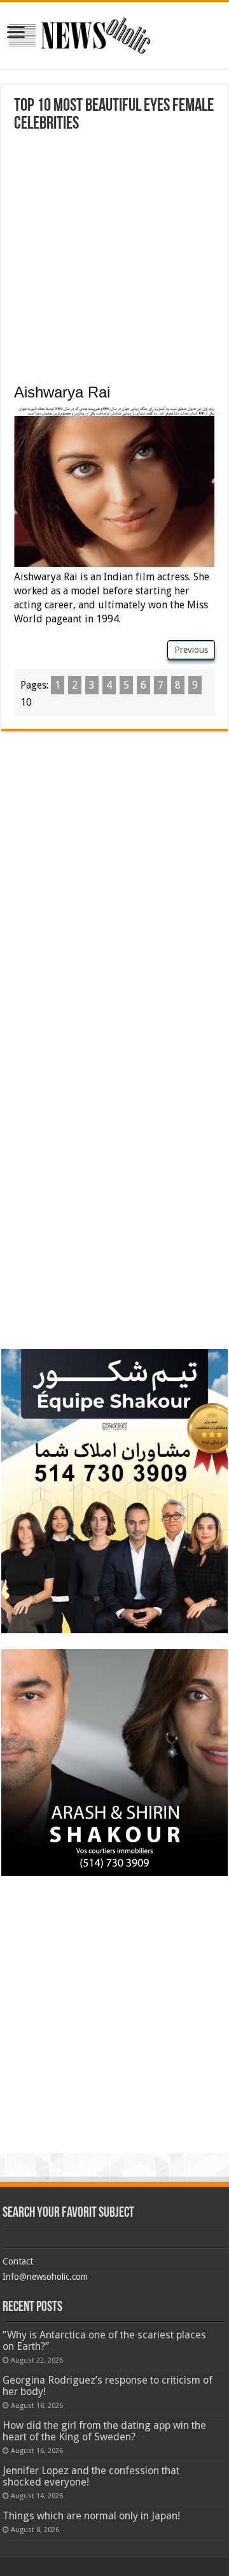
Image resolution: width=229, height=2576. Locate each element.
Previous (191, 650)
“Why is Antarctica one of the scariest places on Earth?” (104, 2341)
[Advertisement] (114, 254)
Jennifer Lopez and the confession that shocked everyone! (91, 2476)
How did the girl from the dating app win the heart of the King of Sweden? (104, 2431)
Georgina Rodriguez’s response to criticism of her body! (108, 2386)
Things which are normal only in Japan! (91, 2516)
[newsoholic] (80, 33)
